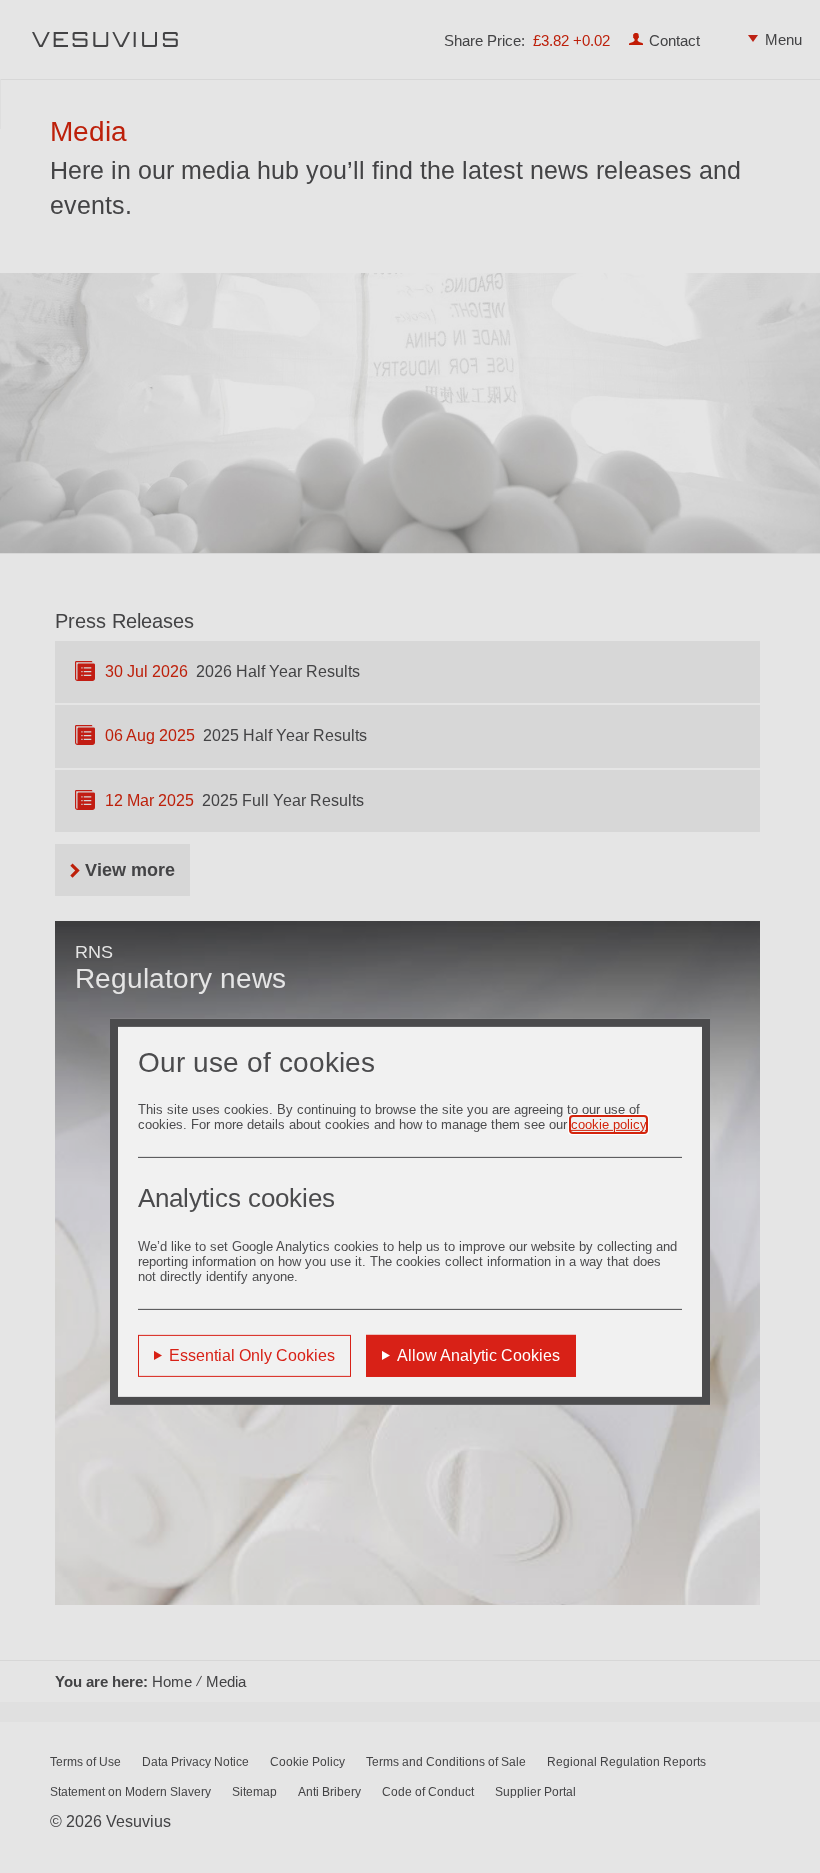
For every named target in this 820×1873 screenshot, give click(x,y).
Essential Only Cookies (252, 1355)
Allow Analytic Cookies (478, 1355)
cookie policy (608, 1124)
